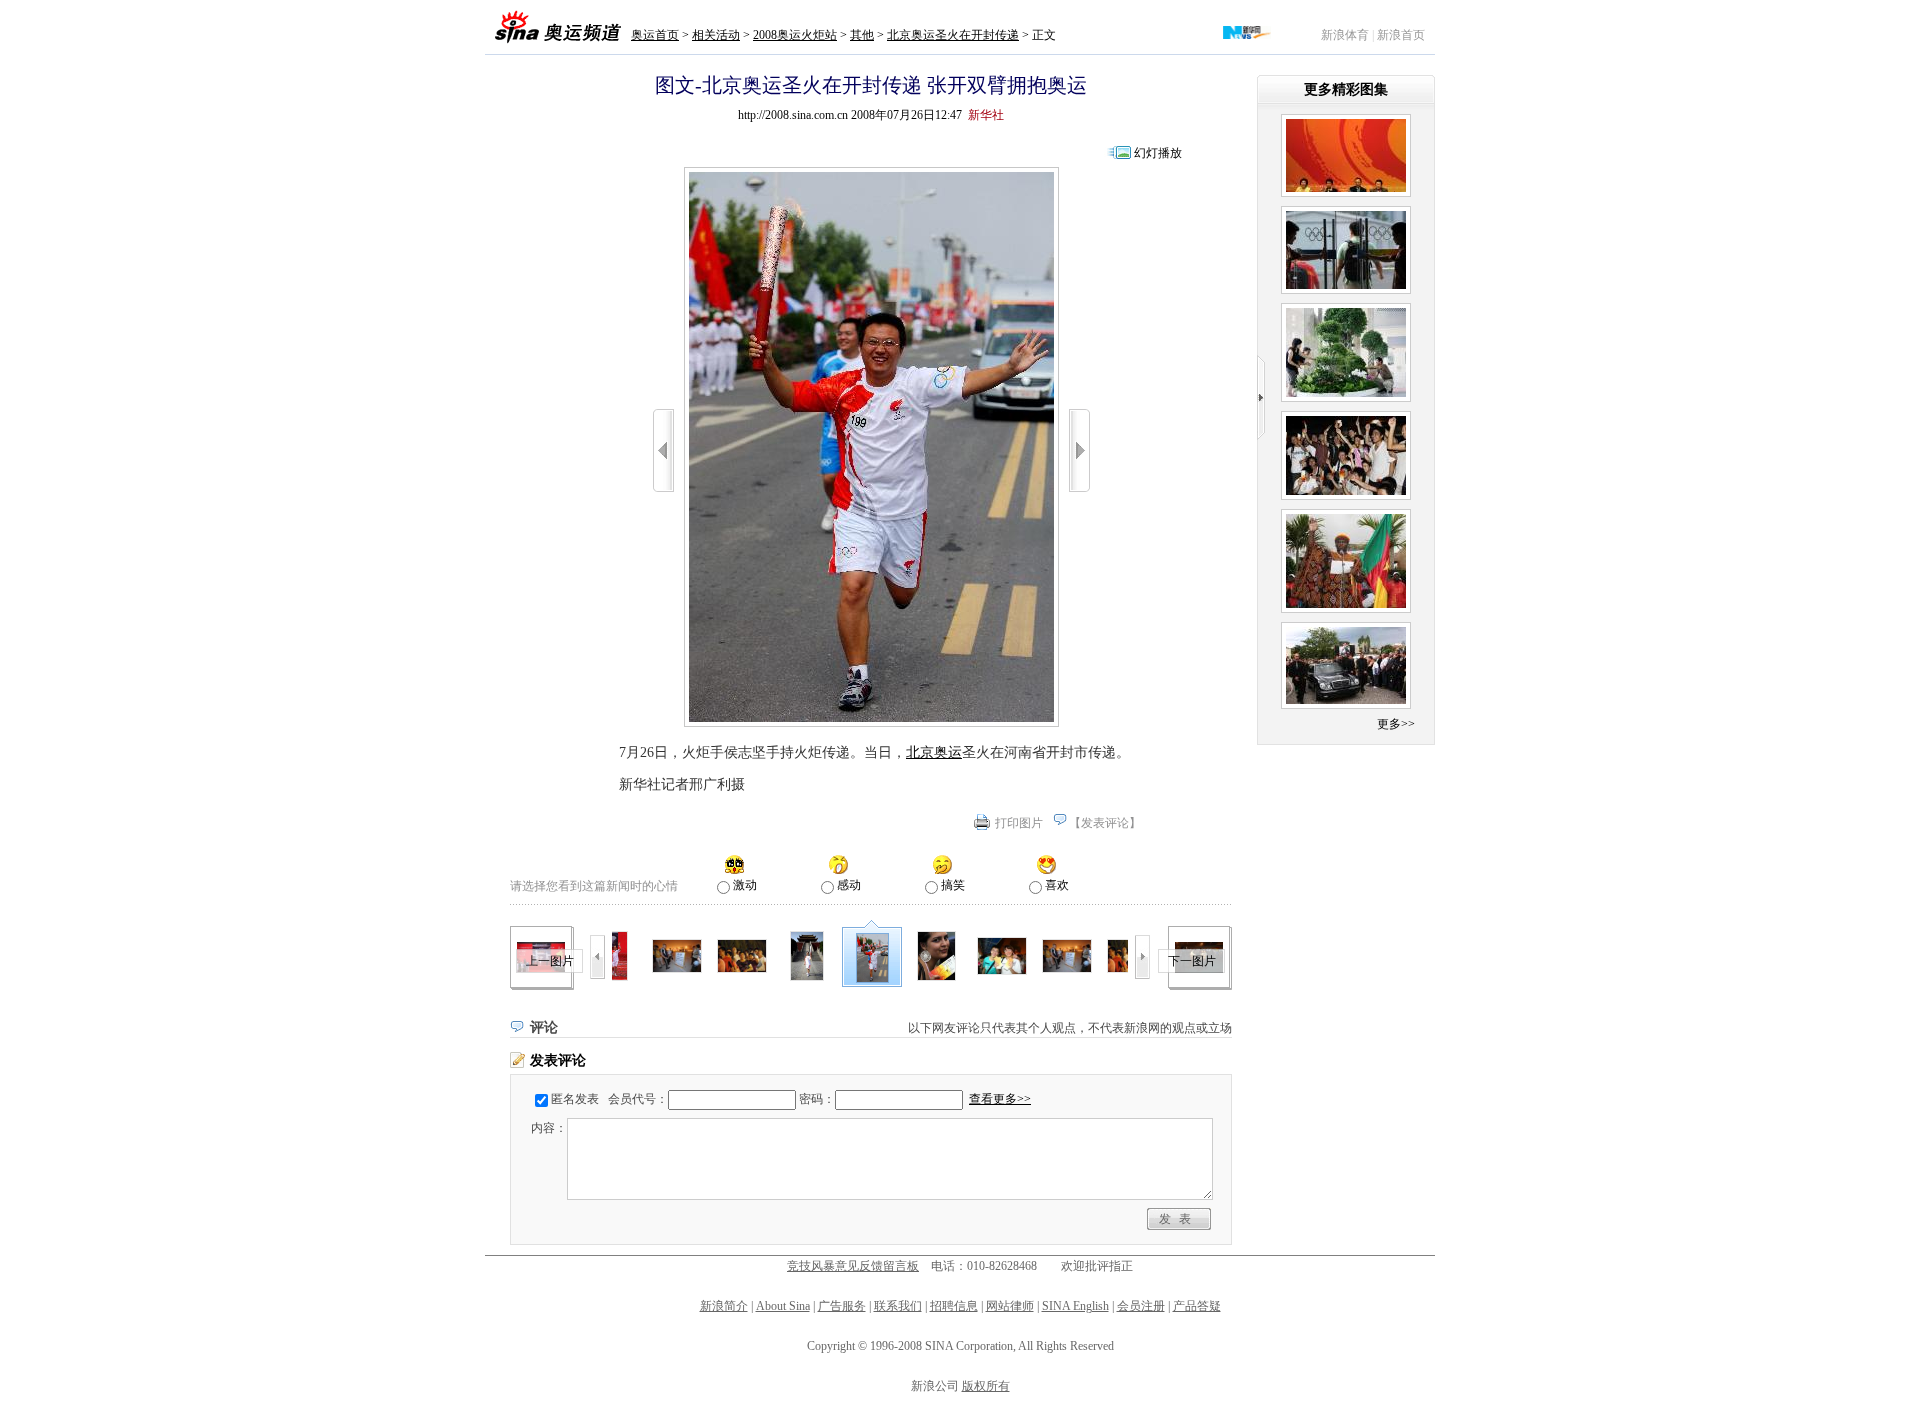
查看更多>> (1000, 1099)
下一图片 (1192, 961)
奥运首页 (655, 35)
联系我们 (898, 1306)
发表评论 (1105, 823)
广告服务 (842, 1306)
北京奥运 (934, 752)
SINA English (1075, 1306)
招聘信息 (954, 1306)
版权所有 (986, 1386)
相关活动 (716, 35)
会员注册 (1141, 1306)
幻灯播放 (1158, 153)
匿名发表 (575, 1099)
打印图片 (1019, 823)
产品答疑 (1197, 1306)
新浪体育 (1345, 35)
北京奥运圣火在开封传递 (953, 35)
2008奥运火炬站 (795, 35)
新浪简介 (724, 1306)
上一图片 (550, 961)
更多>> (1396, 724)
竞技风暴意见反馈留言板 (853, 1266)
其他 (862, 35)
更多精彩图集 (1346, 89)
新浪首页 (1401, 35)
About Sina (783, 1306)
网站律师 (1010, 1306)
